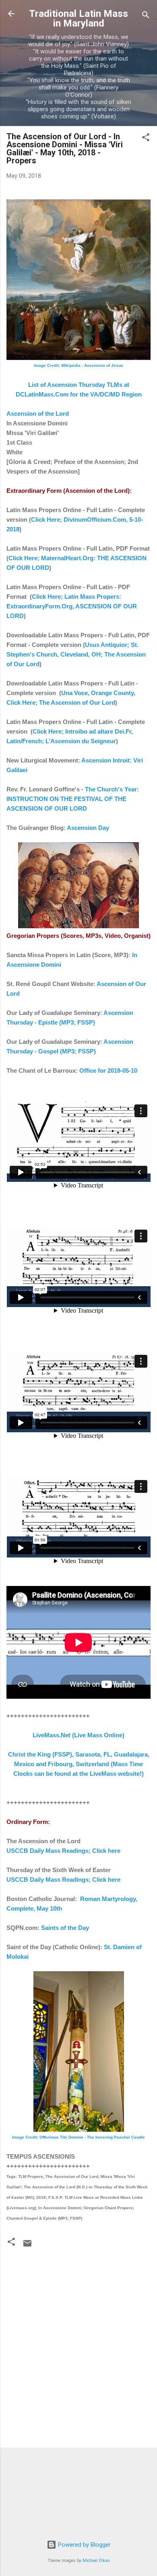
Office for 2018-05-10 (108, 1070)
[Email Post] (27, 2246)
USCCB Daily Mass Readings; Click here (63, 1851)
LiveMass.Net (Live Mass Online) (78, 1735)
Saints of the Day (65, 1928)
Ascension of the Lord (38, 414)
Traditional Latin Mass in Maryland (78, 18)
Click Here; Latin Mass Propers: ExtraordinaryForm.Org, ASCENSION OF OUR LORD (72, 606)
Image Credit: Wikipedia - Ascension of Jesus (78, 365)
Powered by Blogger (84, 2545)
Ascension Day (88, 828)
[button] (146, 139)
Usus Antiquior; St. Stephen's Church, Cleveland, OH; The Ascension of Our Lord (76, 654)
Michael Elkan (96, 2561)
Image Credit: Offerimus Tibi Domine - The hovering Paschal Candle (78, 2137)
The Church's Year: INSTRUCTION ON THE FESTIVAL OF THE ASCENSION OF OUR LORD (73, 799)
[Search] (146, 16)
